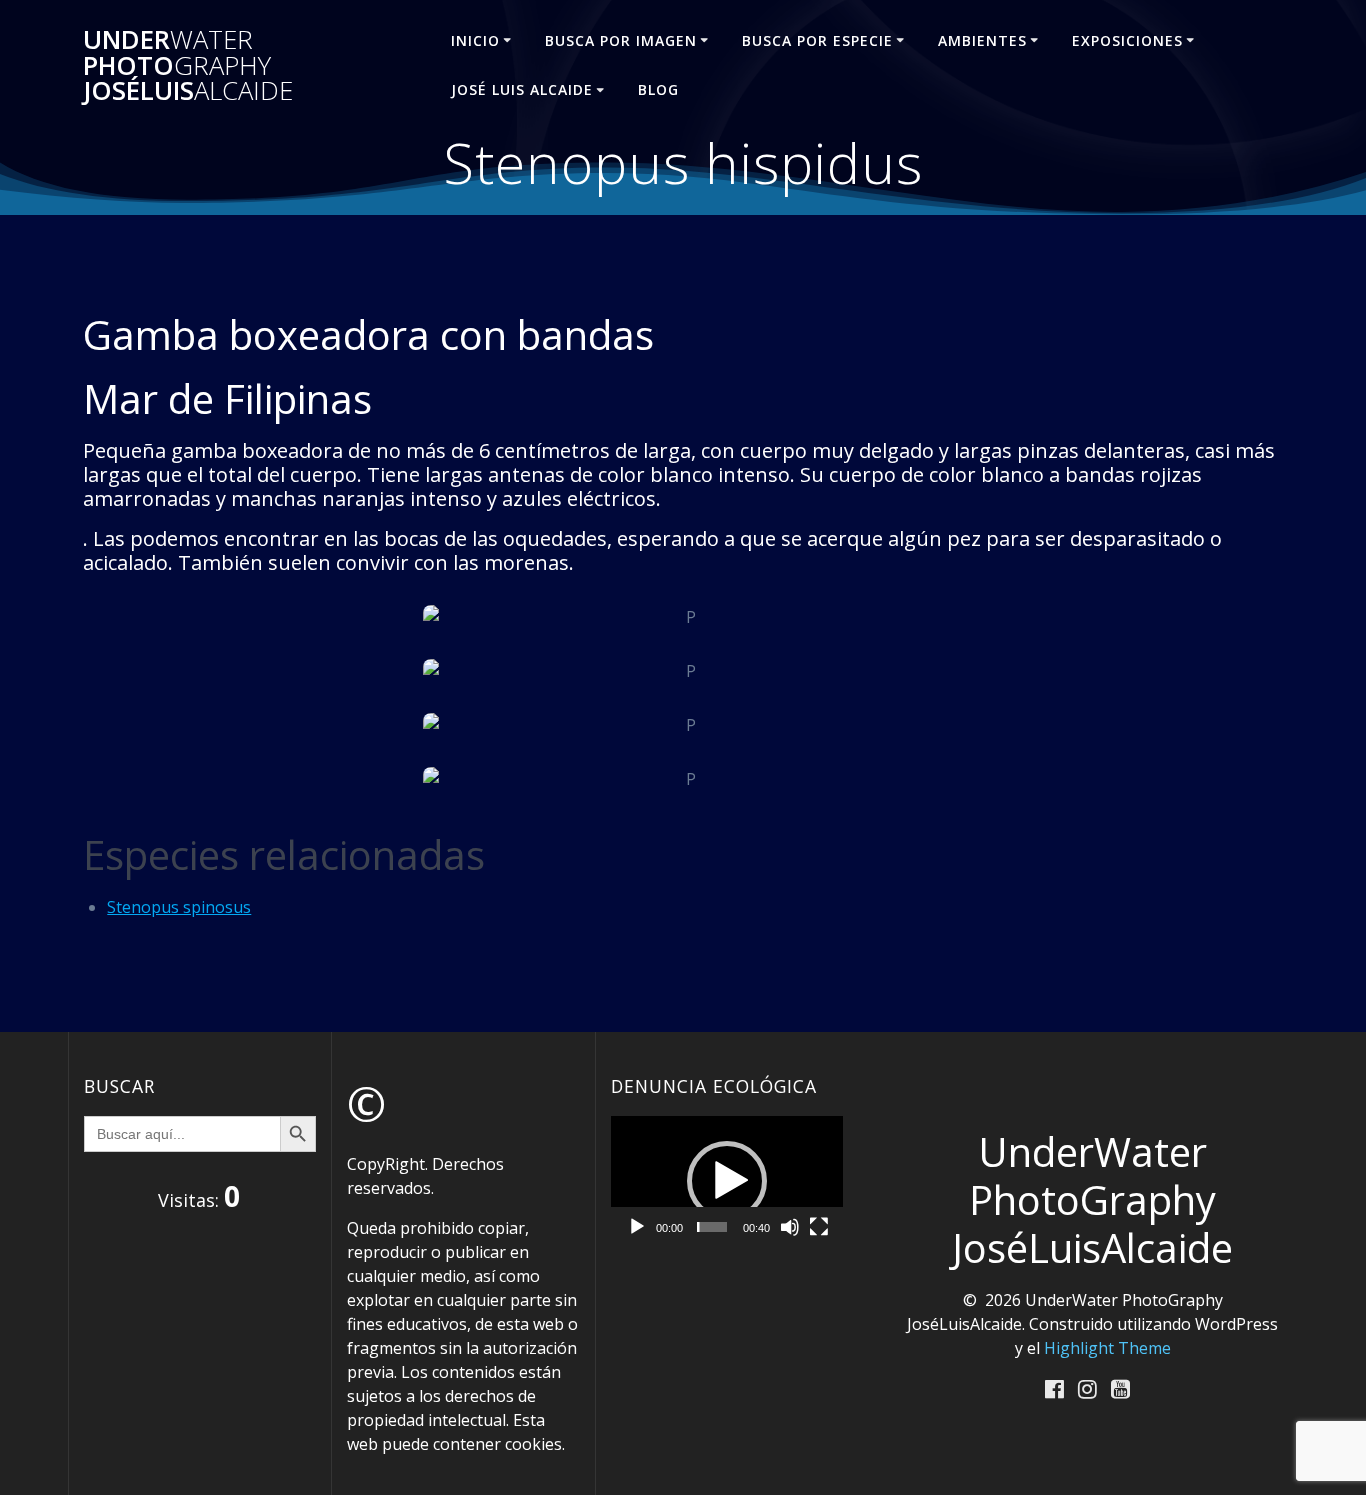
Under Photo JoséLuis (188, 65)
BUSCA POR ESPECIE (817, 40)
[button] (727, 1181)
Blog (658, 89)
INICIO (475, 40)
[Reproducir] (637, 1227)
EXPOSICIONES (1127, 40)
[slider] (712, 1227)
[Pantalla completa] (819, 1227)
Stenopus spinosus (179, 907)
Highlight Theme (1107, 1348)
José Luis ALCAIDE (522, 89)
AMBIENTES (982, 40)
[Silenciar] (790, 1227)
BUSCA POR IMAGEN (621, 40)
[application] (727, 1181)
